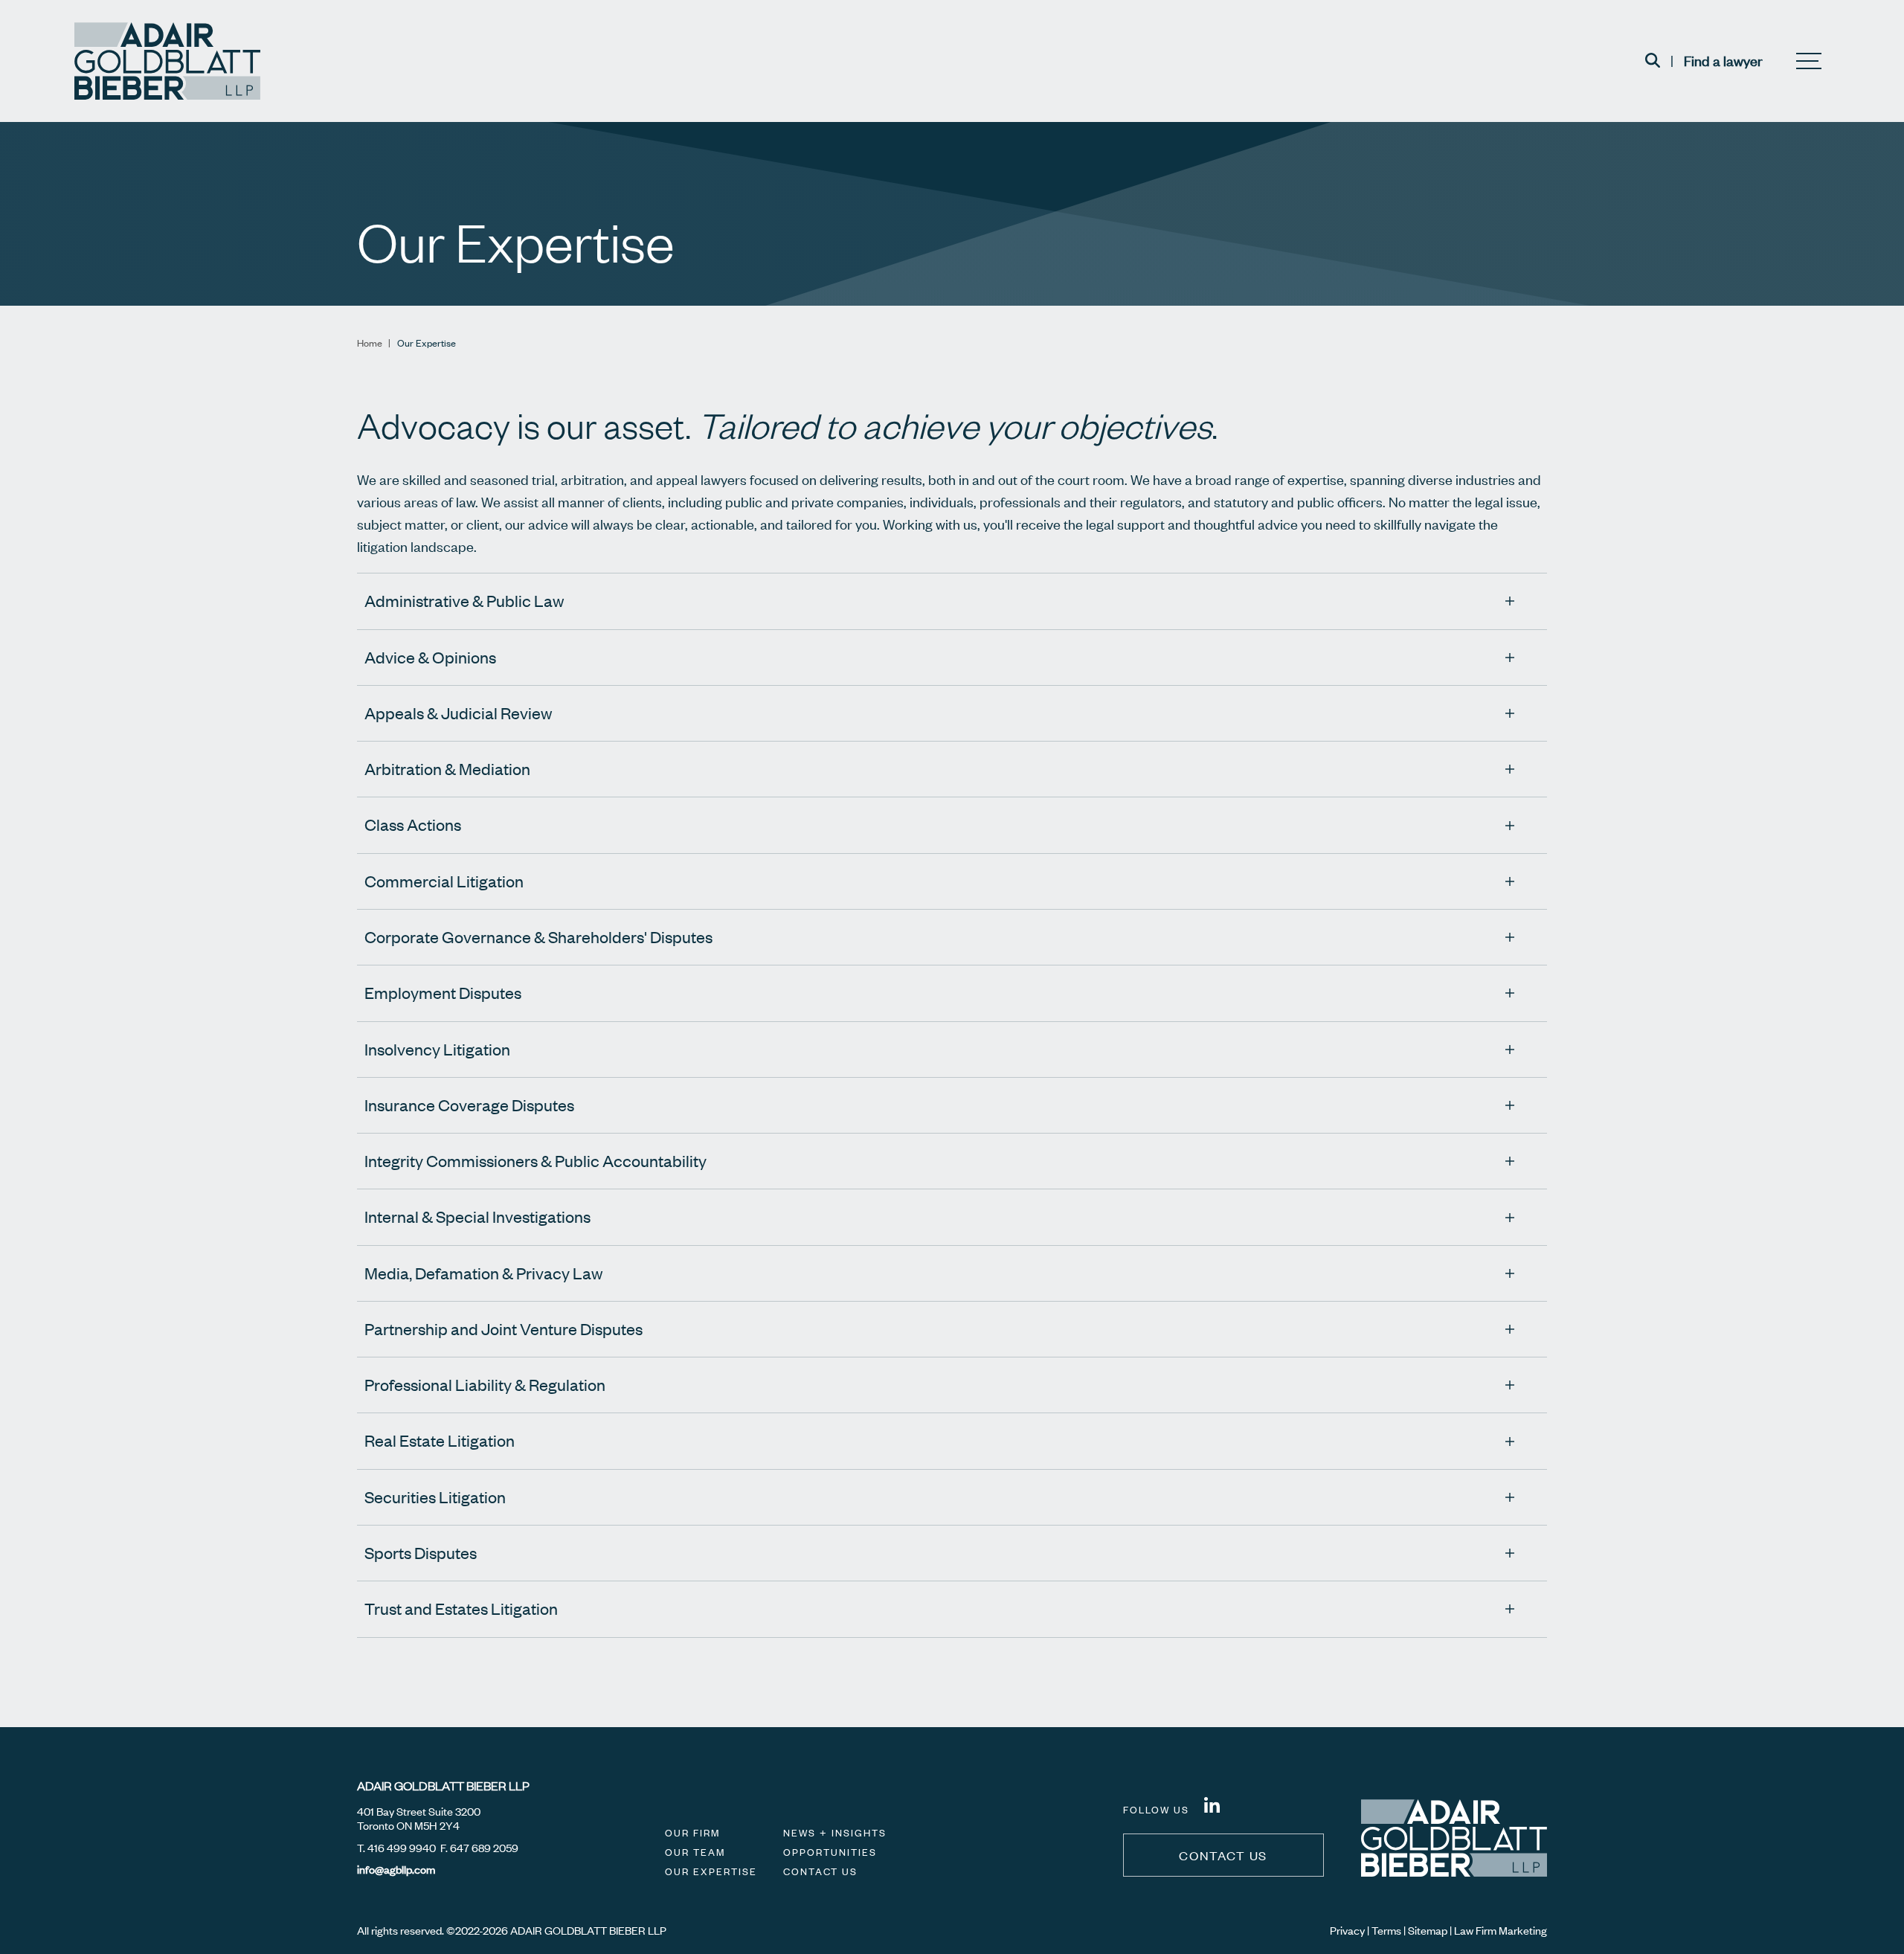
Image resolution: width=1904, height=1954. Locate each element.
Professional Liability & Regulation (485, 1385)
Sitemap (1428, 1930)
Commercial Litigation (444, 881)
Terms (1386, 1930)
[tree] (952, 1127)
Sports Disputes (421, 1553)
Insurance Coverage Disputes (469, 1105)
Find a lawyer (1723, 61)
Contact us (1223, 1855)
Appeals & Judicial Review (458, 713)
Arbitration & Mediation (447, 769)
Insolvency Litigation (437, 1049)
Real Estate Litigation (440, 1440)
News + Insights (835, 1833)
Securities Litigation (435, 1497)
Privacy (1347, 1930)
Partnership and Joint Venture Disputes (504, 1329)
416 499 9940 (402, 1848)
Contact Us (820, 1871)
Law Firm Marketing (1501, 1930)
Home (370, 343)
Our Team (695, 1852)
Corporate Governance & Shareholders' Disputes (538, 937)
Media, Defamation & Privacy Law (483, 1273)
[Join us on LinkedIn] (1212, 1807)
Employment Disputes (443, 993)
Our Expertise (711, 1871)
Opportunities (830, 1852)
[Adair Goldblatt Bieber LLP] (167, 61)
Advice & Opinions (430, 657)
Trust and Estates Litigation (461, 1608)
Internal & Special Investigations (477, 1217)
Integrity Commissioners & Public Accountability (535, 1161)
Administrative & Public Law (464, 601)
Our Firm (692, 1833)
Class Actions (413, 825)
